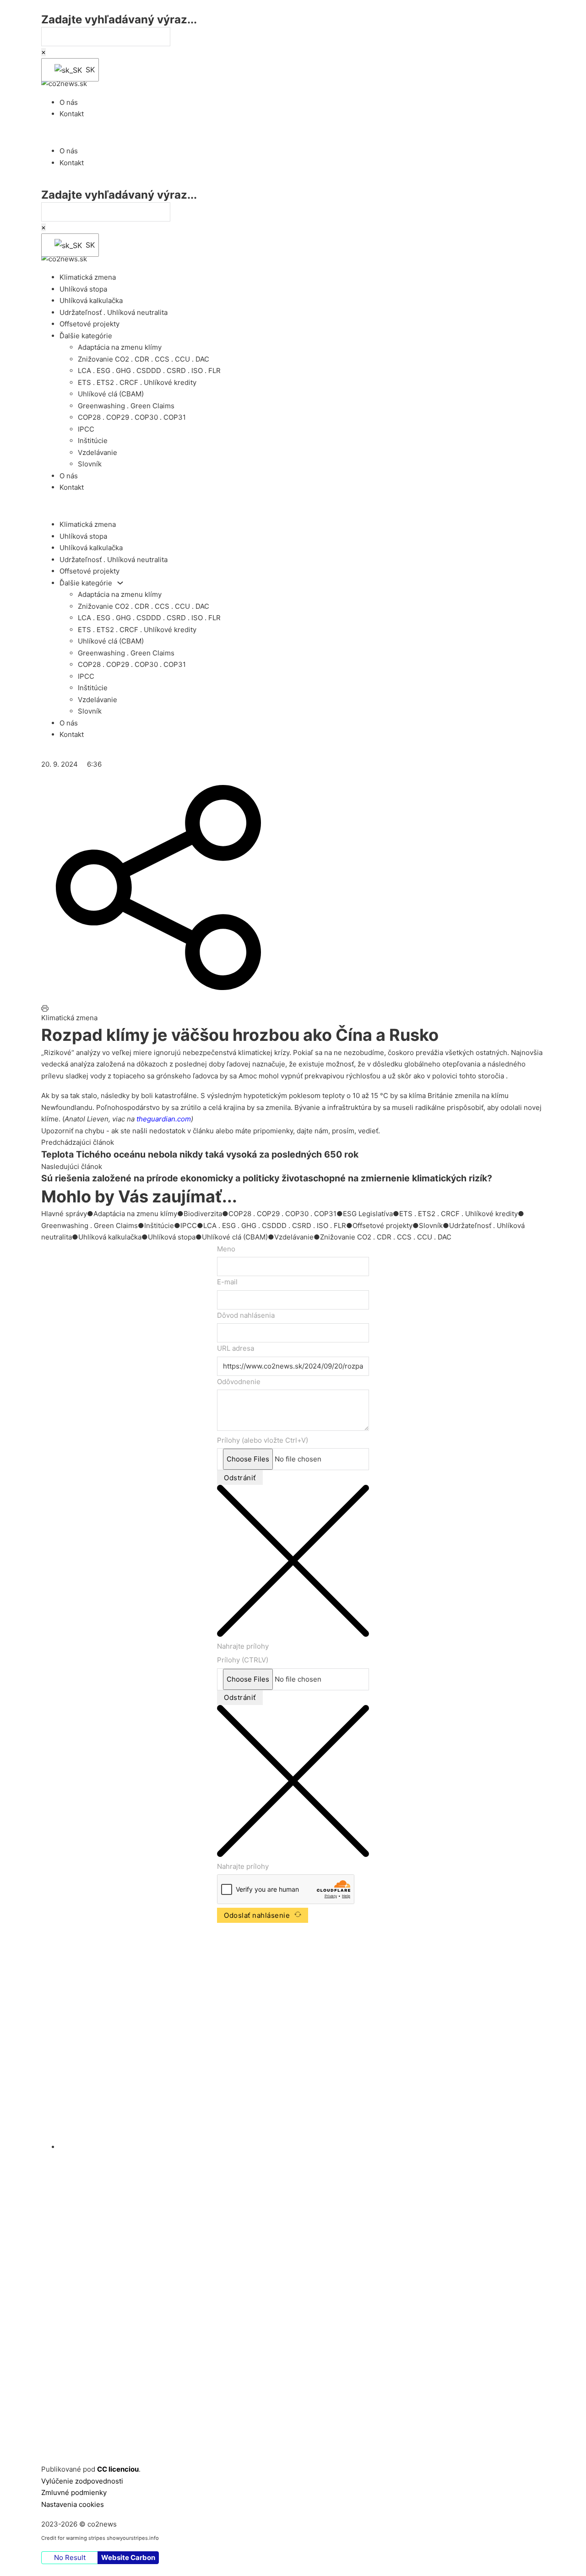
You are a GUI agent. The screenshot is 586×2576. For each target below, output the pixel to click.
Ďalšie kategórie (86, 336)
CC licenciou (118, 2469)
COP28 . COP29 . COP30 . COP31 (132, 417)
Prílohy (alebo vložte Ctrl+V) (263, 1440)
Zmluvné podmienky (74, 2492)
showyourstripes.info (133, 2538)
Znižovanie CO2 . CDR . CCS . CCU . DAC (144, 359)
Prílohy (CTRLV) (243, 1660)
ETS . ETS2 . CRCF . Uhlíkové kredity (137, 382)
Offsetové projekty (90, 324)
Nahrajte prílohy (243, 1646)
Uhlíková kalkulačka (91, 300)
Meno (226, 1249)
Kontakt (72, 114)
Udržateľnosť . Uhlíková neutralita (114, 312)
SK (86, 70)
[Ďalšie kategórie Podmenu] (120, 583)
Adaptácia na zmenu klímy (120, 347)
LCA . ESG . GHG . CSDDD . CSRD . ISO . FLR (149, 371)
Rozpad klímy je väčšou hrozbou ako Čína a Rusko (240, 1035)
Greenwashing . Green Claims (126, 406)
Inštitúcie (93, 441)
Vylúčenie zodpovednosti (82, 2481)
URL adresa (236, 1348)
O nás (69, 102)
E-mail (227, 1282)
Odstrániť (240, 1478)
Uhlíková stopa (83, 289)
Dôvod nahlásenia (246, 1315)
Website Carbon (128, 2557)
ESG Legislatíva (368, 1214)
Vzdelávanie (98, 452)
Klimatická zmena (88, 277)
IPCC (86, 429)
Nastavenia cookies (73, 2504)
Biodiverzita (203, 1214)
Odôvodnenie (239, 1382)
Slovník (90, 464)
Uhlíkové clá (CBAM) (111, 394)
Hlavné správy (64, 1214)
